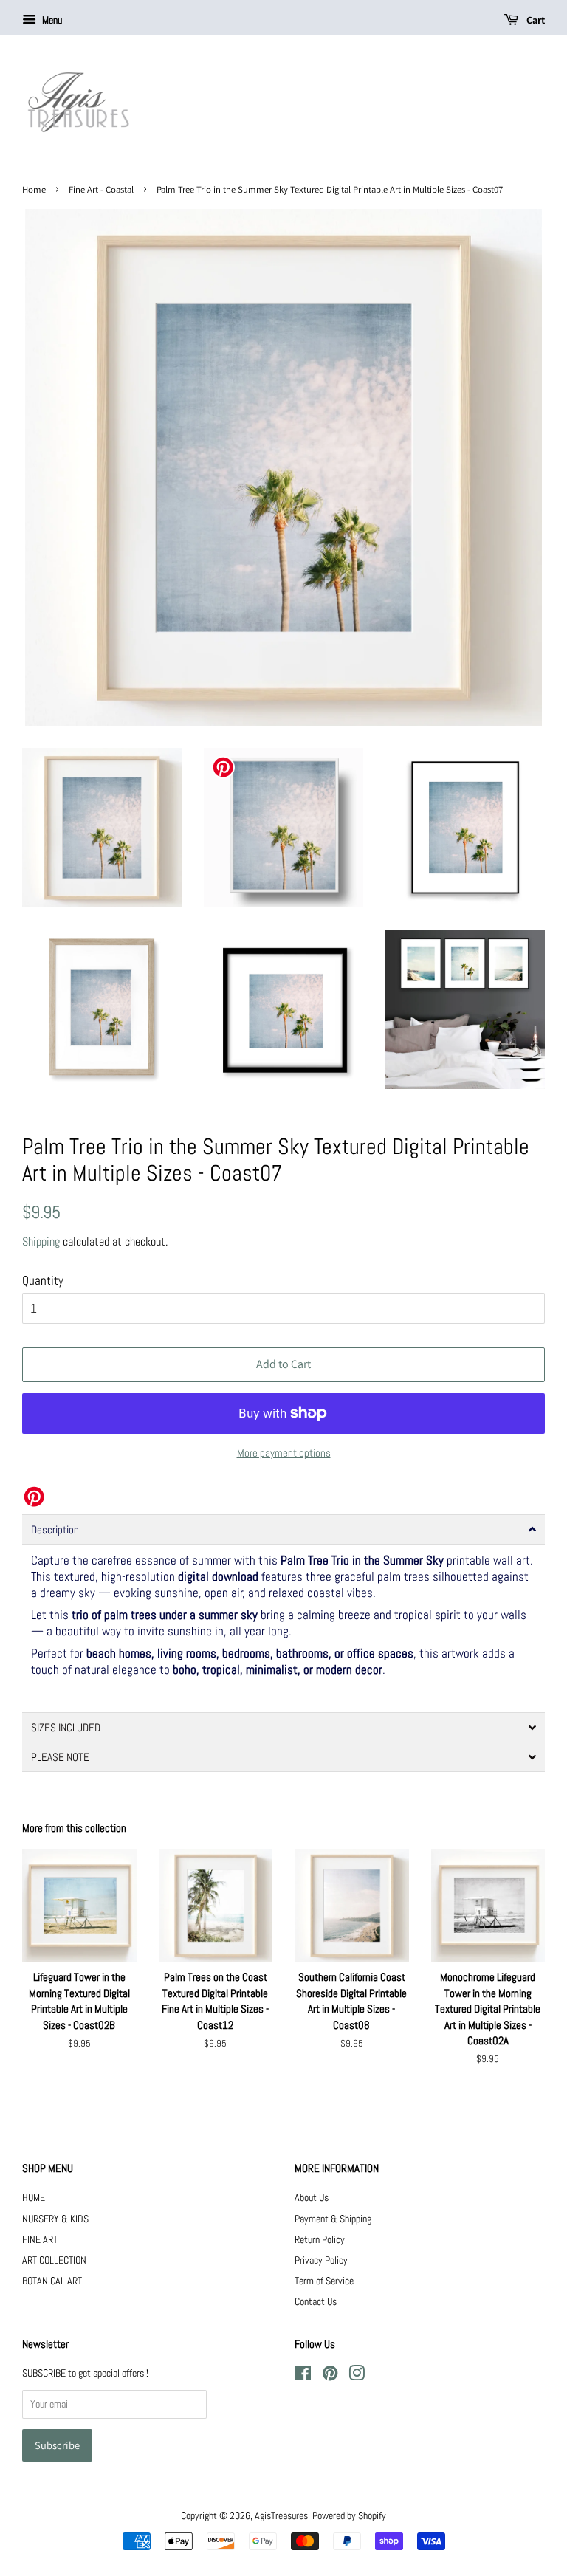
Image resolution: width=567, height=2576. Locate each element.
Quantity (43, 1280)
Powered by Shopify (349, 2515)
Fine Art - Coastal (101, 189)
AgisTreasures (281, 2515)
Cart (535, 20)
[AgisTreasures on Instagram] (357, 2376)
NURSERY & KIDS (55, 2219)
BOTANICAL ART (52, 2281)
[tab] (283, 1529)
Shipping (41, 1241)
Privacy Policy (321, 2260)
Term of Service (324, 2281)
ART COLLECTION (54, 2260)
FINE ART (40, 2239)
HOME (34, 2197)
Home (34, 189)
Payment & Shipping (333, 2219)
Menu (51, 20)
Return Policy (320, 2239)
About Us (312, 2197)
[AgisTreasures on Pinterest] (330, 2376)
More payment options (284, 1453)
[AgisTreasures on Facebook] (303, 2376)
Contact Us (316, 2301)
